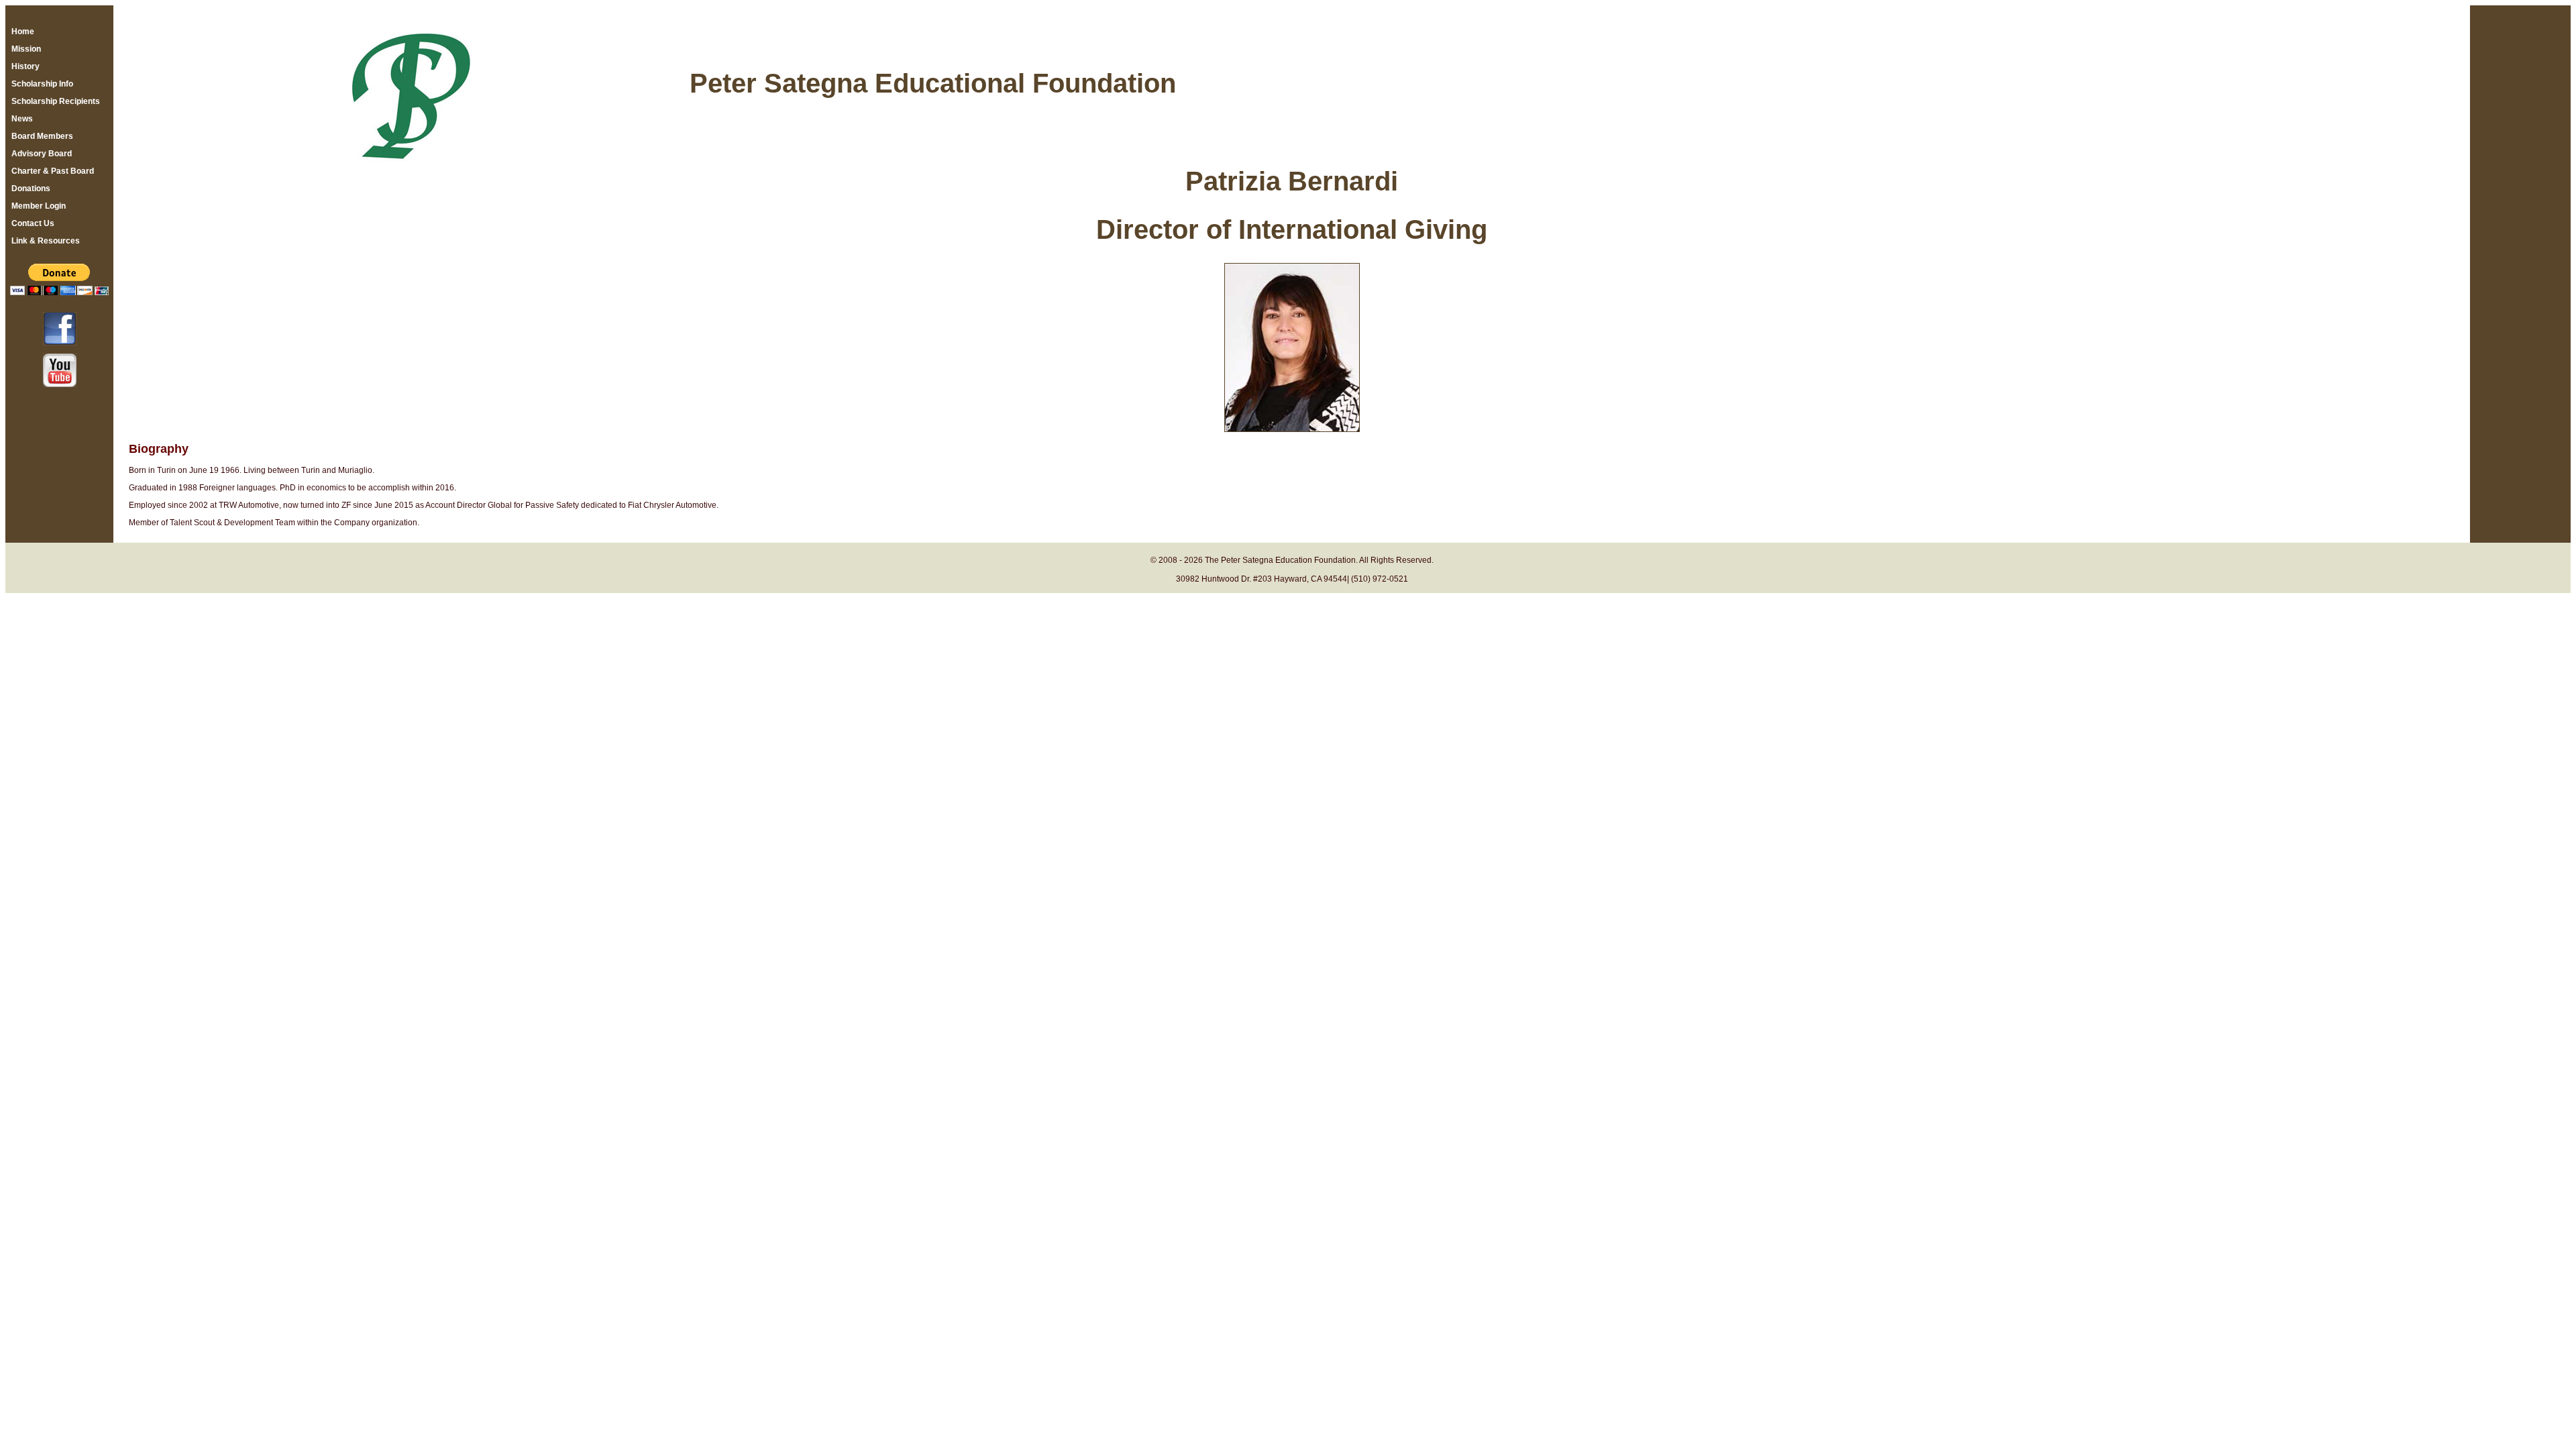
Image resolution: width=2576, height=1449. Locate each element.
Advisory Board (42, 154)
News (22, 119)
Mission (26, 49)
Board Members (42, 136)
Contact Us (33, 223)
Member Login (39, 206)
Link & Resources (46, 241)
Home (23, 32)
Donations (31, 189)
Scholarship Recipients (56, 101)
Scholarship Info (42, 84)
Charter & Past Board (53, 171)
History (25, 66)
